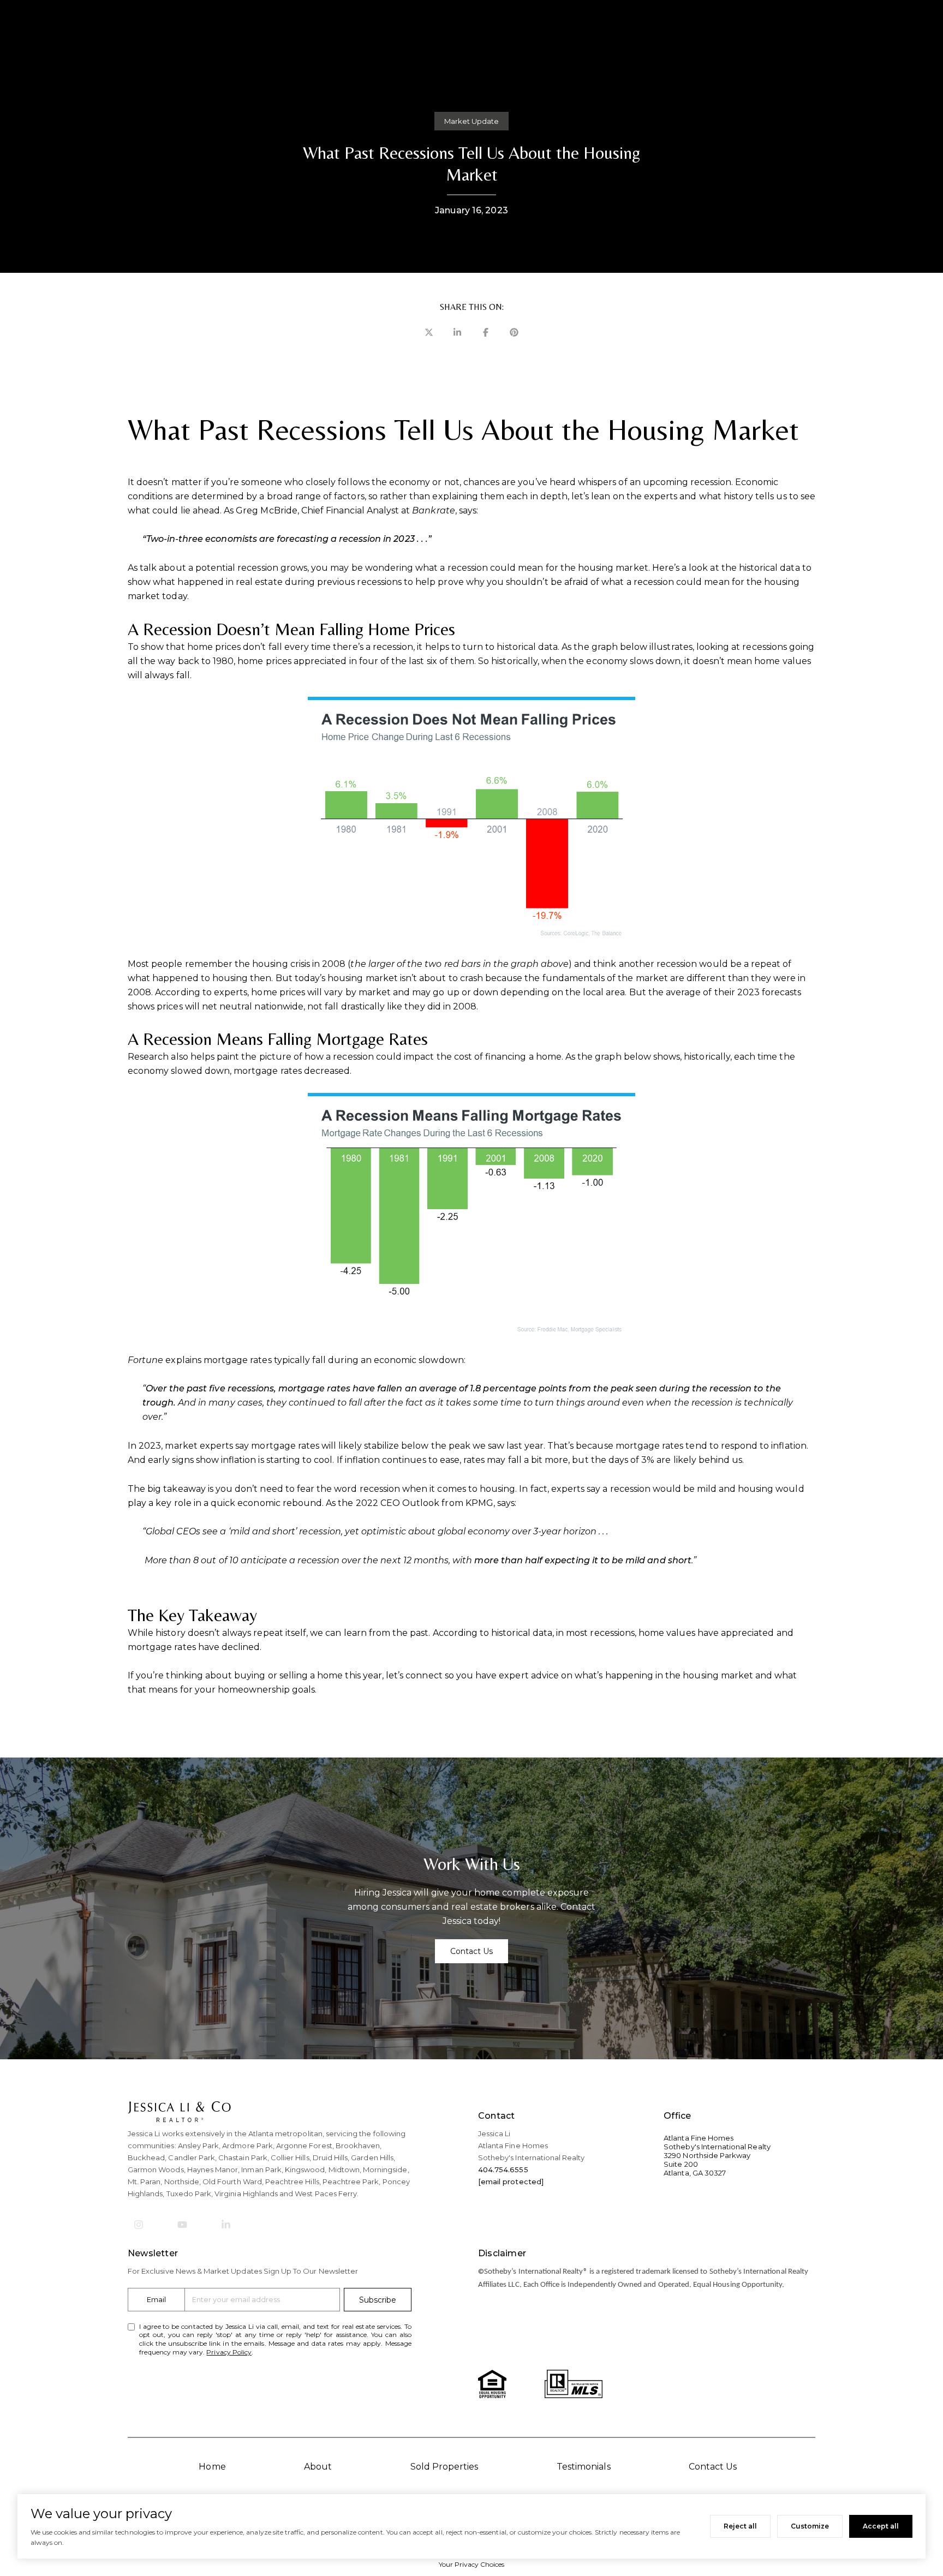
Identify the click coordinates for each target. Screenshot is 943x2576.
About (318, 2467)
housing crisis (281, 964)
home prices (264, 661)
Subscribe (378, 2300)
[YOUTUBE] (182, 2225)
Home (212, 2467)
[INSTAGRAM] (139, 2225)
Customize (810, 2526)
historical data (527, 647)
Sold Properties (444, 2467)
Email (156, 2299)
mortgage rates (268, 1071)
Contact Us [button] (472, 1951)
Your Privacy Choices (472, 2564)
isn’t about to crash (441, 978)
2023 (150, 1446)
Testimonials (584, 2467)
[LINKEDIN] (226, 2225)
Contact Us (713, 2467)
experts (231, 992)
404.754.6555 (503, 2169)
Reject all (740, 2526)
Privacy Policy (229, 2352)
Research (148, 1057)
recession (393, 647)
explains (183, 1360)
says (468, 510)
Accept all (881, 2526)
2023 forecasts (769, 992)
